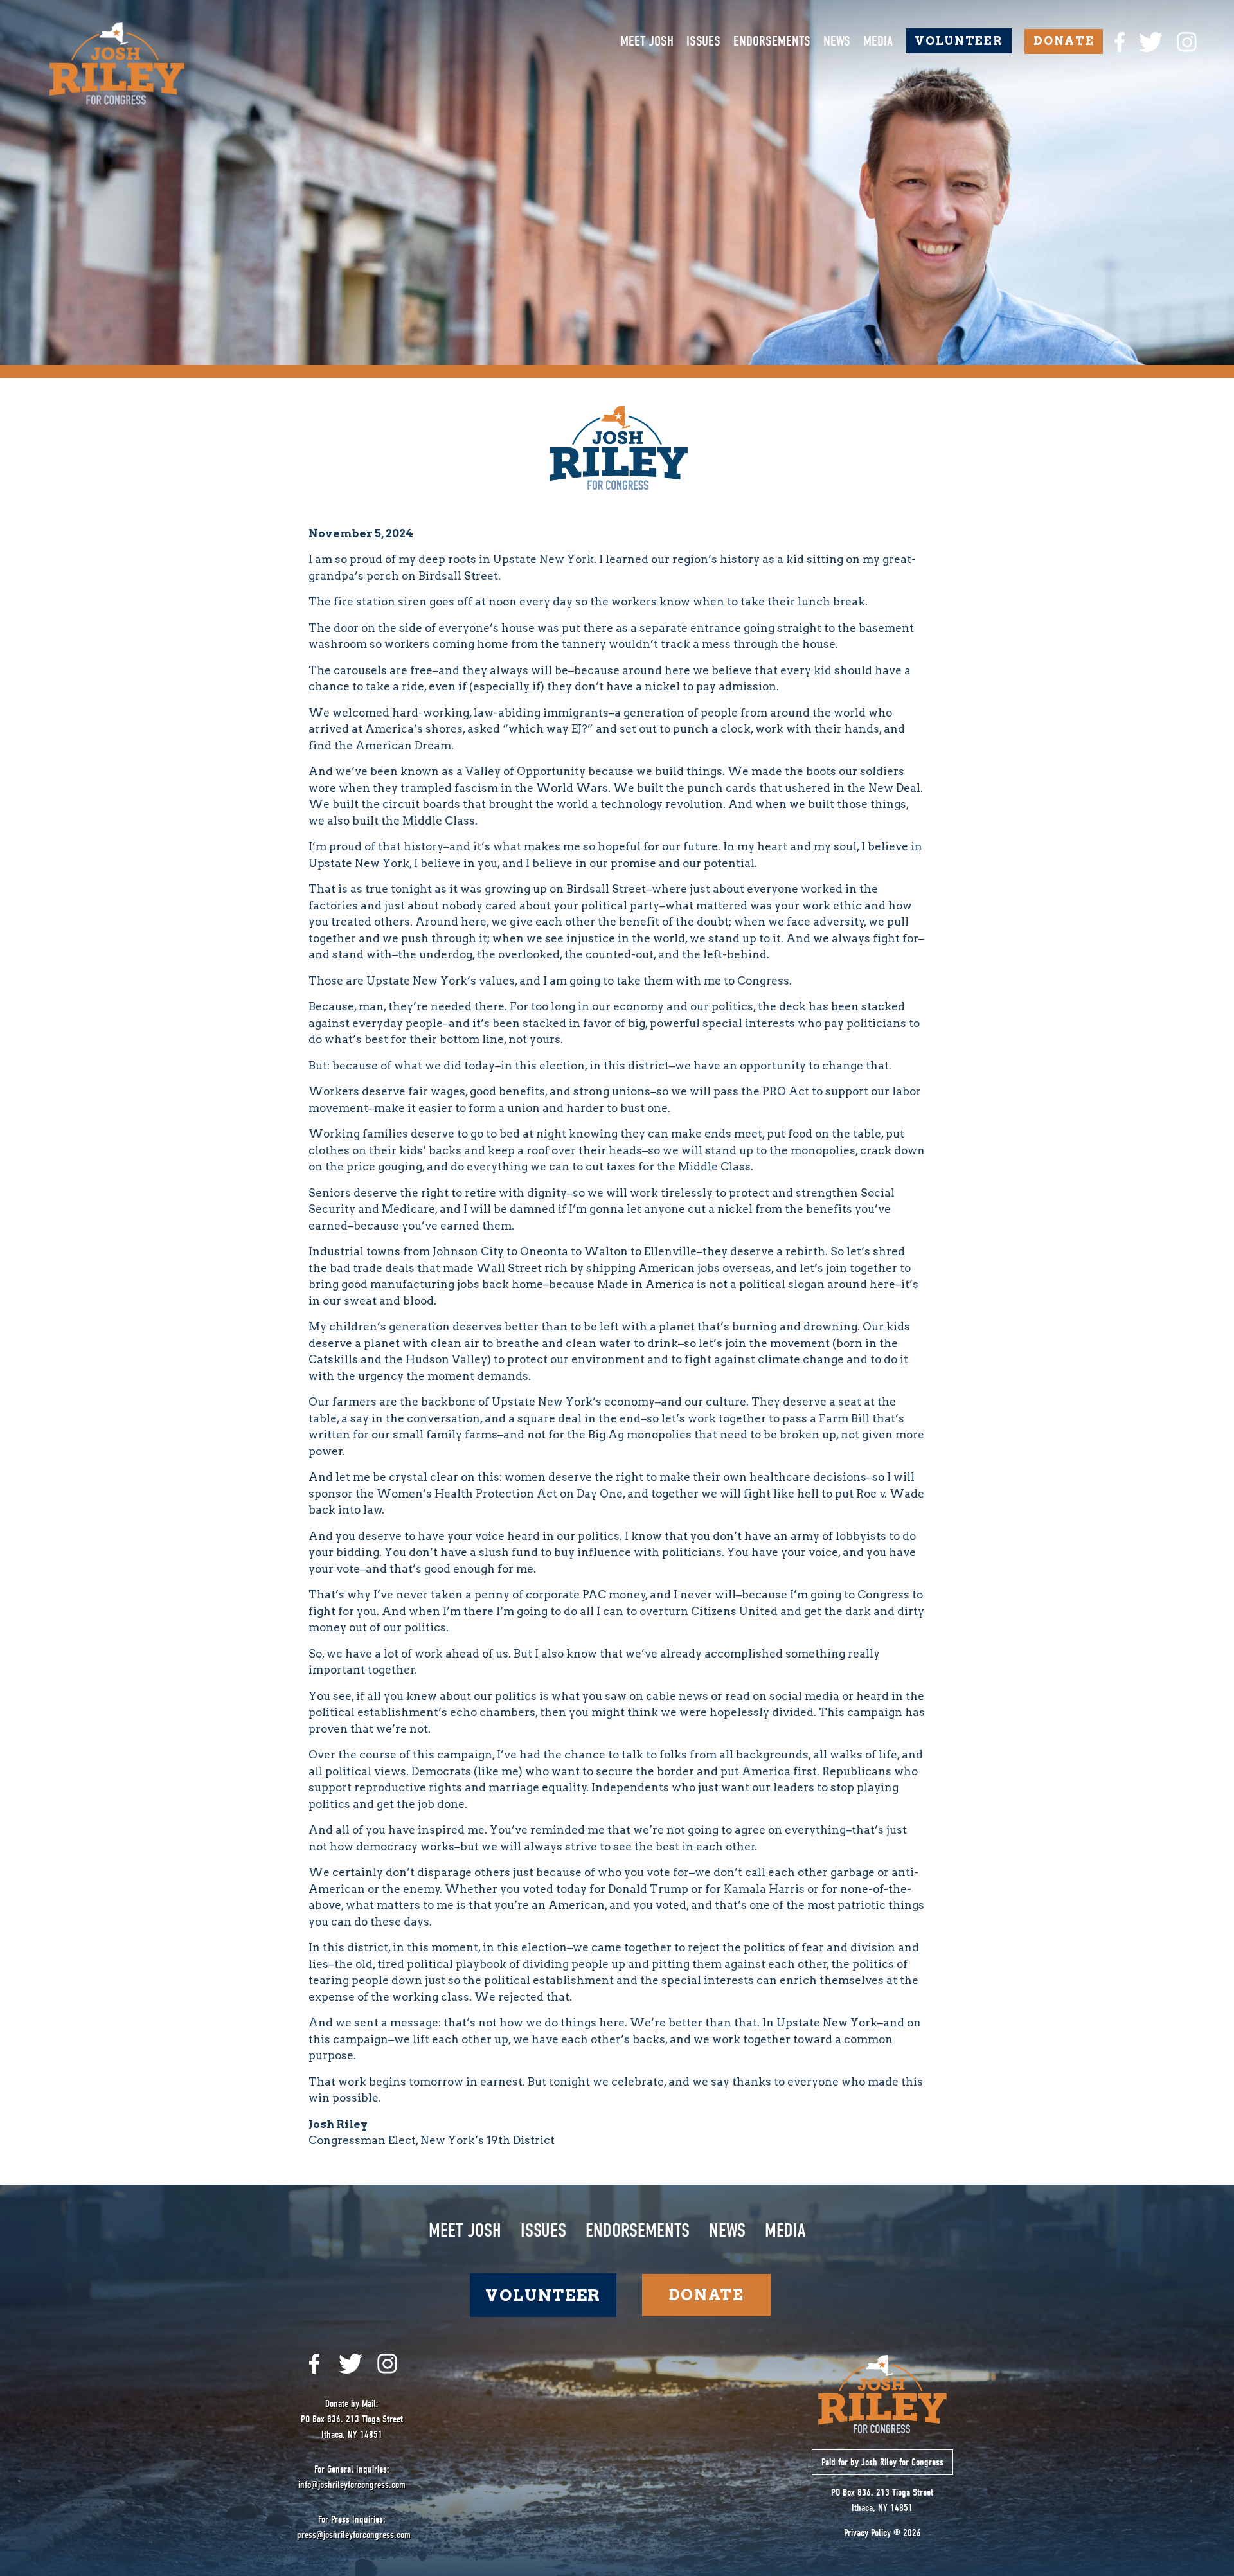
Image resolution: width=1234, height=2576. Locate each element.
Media (878, 41)
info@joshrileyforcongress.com (352, 2485)
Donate (1064, 41)
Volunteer (959, 41)
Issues (703, 41)
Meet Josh (647, 41)
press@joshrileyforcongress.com (354, 2535)
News (837, 41)
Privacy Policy (867, 2533)
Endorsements (772, 41)
